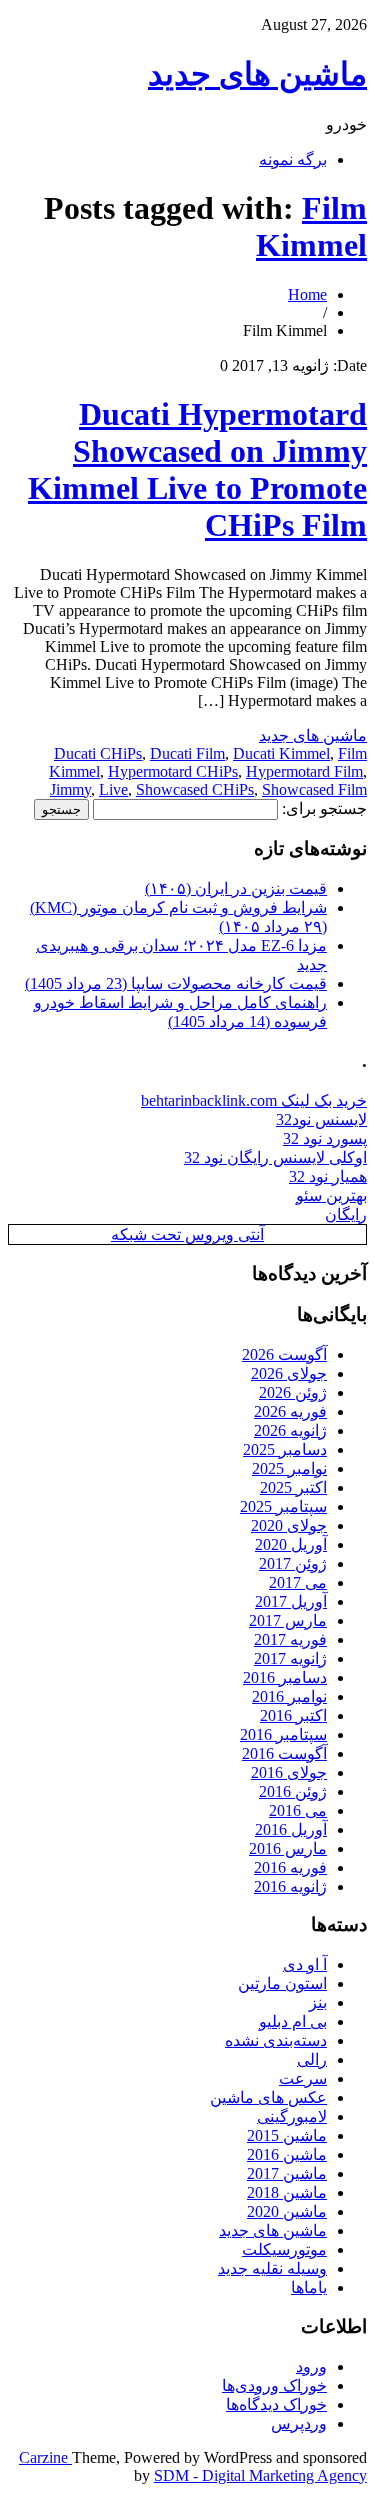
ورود (311, 2366)
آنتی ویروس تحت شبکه (187, 1234)
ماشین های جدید (257, 74)
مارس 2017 (288, 1620)
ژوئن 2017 (293, 1563)
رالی (312, 2059)
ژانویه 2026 (290, 1430)
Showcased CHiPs (195, 789)
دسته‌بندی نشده (276, 2040)
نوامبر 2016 (289, 1696)
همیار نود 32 (328, 1176)
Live (113, 789)
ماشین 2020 (287, 2211)
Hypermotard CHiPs (173, 771)
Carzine (45, 2457)
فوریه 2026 (290, 1411)
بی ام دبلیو (293, 2021)
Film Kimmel (311, 226)
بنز (318, 2002)
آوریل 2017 (291, 1601)
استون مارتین (282, 1983)
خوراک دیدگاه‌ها (276, 2404)
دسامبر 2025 (285, 1449)
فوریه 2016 (290, 1867)
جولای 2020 (289, 1525)
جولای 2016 (289, 1772)
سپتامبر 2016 (283, 1734)
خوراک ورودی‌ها (274, 2385)
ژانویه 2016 (290, 1886)
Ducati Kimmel (281, 753)
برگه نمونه (293, 159)
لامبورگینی (292, 2116)
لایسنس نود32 (321, 1119)
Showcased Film (314, 789)
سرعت (303, 2078)
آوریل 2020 (291, 1544)
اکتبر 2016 (293, 1715)
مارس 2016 (288, 1848)
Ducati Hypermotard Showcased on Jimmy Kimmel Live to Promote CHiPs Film (197, 469)
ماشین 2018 (287, 2192)
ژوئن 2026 (293, 1392)
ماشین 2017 (287, 2173)
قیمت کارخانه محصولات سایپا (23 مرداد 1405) (176, 983)
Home (307, 294)
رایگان (346, 1214)
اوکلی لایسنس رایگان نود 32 (275, 1157)
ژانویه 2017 (290, 1658)
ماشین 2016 (287, 2154)
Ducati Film (187, 753)
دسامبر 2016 (285, 1677)
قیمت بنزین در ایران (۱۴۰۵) (236, 888)
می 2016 (298, 1810)
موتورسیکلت (284, 2249)
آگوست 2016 (284, 1753)
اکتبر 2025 (293, 1487)
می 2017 (298, 1582)
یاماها (309, 2287)
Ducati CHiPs (98, 753)
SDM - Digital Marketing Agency (260, 2475)
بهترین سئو (331, 1195)
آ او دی (305, 1964)
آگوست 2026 (284, 1354)
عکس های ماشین (268, 2097)
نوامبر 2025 (289, 1468)
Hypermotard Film (304, 771)
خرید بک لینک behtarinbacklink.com (254, 1100)
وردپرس (299, 2423)
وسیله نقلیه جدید (272, 2268)
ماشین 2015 (287, 2135)
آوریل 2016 (291, 1829)
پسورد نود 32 (325, 1138)
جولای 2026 (289, 1373)
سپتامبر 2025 (283, 1506)
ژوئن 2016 (293, 1791)
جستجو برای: (324, 808)
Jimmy (70, 789)
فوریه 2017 (290, 1639)
